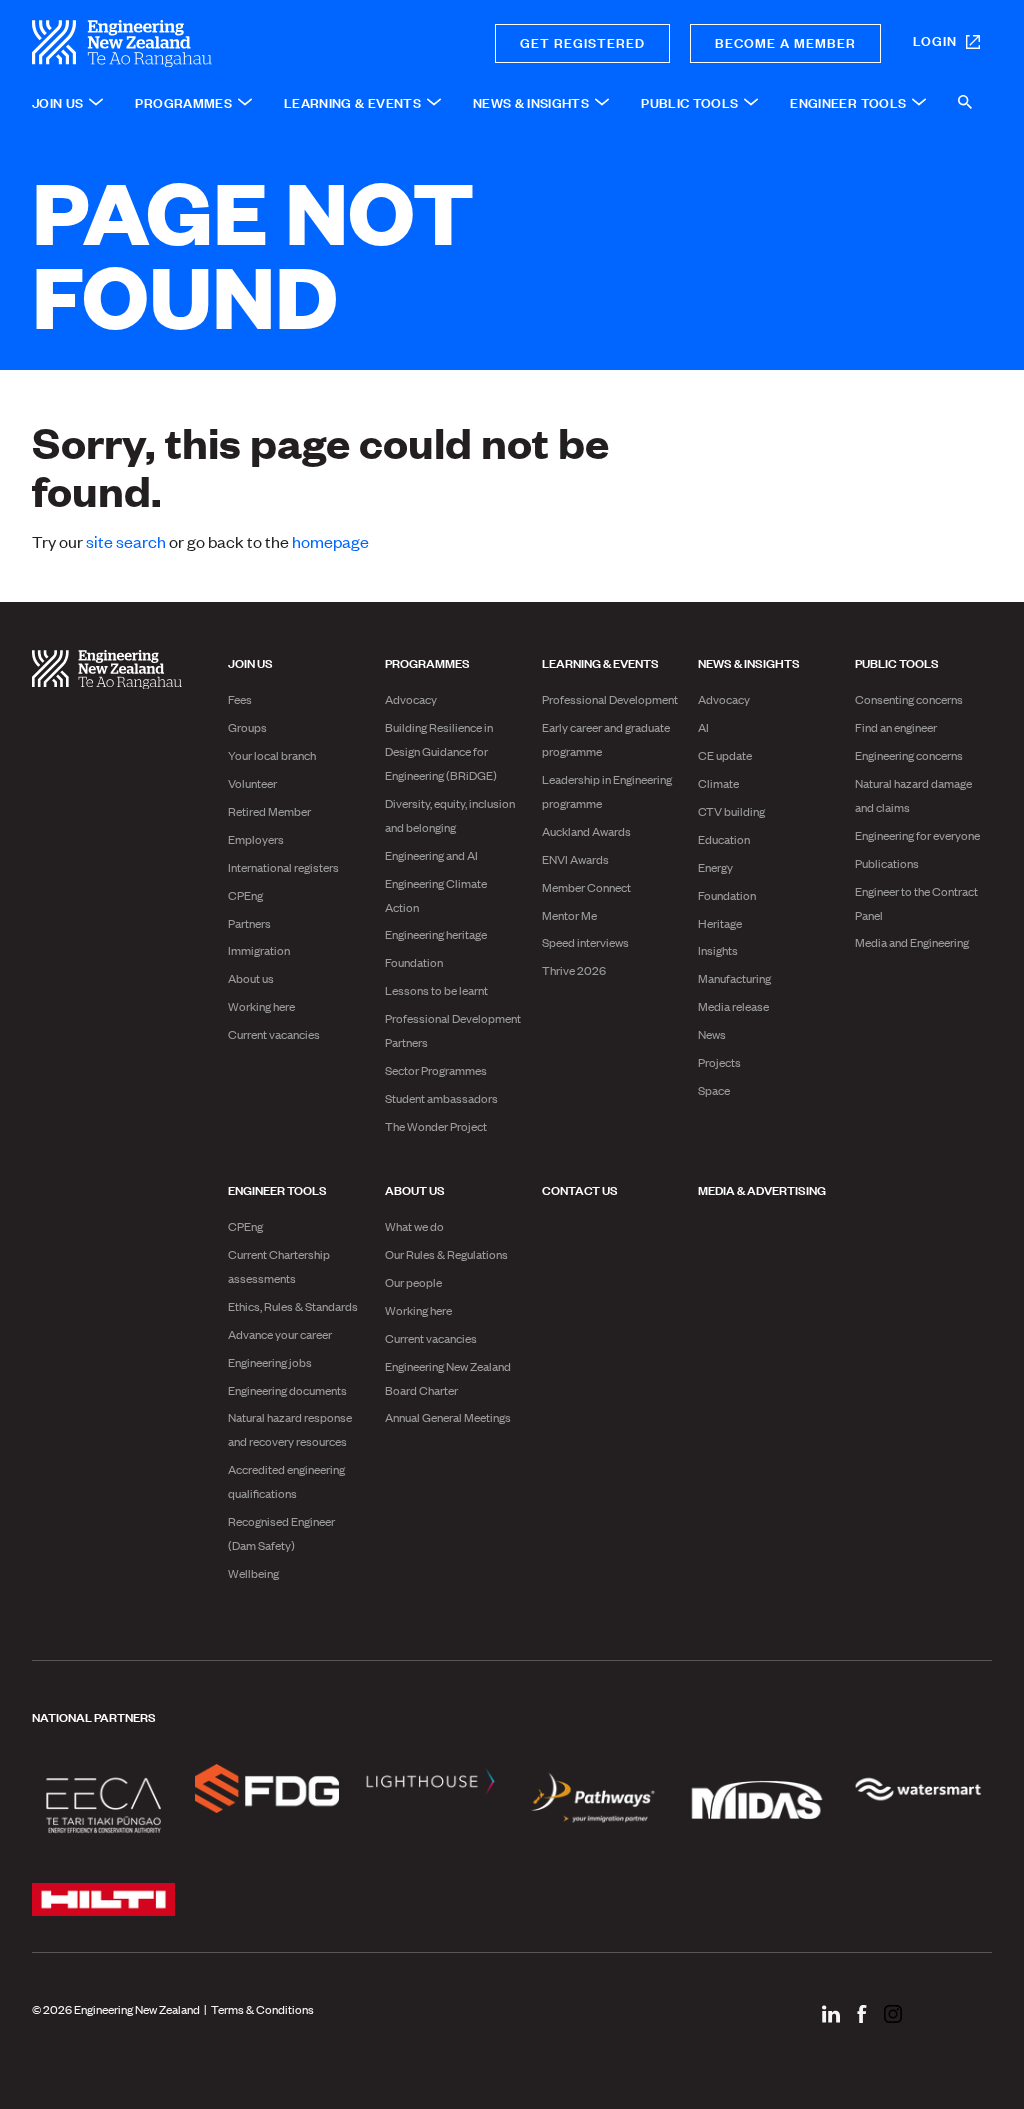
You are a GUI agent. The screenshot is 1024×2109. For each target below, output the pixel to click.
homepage (330, 541)
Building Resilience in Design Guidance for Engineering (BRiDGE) (441, 751)
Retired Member (269, 811)
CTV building (731, 811)
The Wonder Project (436, 1126)
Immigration (259, 950)
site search (126, 541)
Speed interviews (585, 942)
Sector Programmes (436, 1070)
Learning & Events (600, 662)
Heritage (720, 923)
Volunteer (252, 783)
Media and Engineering (912, 942)
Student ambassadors (441, 1098)
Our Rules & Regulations (446, 1254)
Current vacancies (274, 1034)
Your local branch (272, 755)
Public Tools (897, 662)
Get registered (582, 41)
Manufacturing (734, 978)
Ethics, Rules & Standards (293, 1306)
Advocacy (411, 699)
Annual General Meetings (448, 1417)
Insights (718, 950)
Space (714, 1090)
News (712, 1034)
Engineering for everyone (917, 835)
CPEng (245, 895)
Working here (261, 1006)
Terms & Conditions (262, 2009)
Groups (247, 727)
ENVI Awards (575, 859)
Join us (250, 662)
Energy (715, 867)
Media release (733, 1006)
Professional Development (610, 699)
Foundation (414, 962)
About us (251, 978)
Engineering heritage (436, 934)
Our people (413, 1282)
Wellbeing (253, 1573)
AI (703, 727)
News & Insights (749, 662)
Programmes (427, 662)
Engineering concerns (909, 755)
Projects (719, 1062)
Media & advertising (762, 1189)
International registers (283, 867)
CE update (725, 755)
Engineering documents (287, 1390)
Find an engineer (896, 727)
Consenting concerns (909, 699)
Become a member (785, 41)
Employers (256, 839)
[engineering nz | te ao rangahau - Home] (193, 43)
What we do (414, 1226)
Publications (887, 863)
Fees (240, 699)
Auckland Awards (586, 831)
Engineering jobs (270, 1362)
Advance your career (280, 1334)
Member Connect (586, 887)
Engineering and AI (431, 855)
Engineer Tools (277, 1189)
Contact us (580, 1189)
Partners (249, 923)
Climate (718, 783)
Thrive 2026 (574, 970)
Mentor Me (569, 915)
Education (724, 839)
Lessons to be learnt (436, 990)
